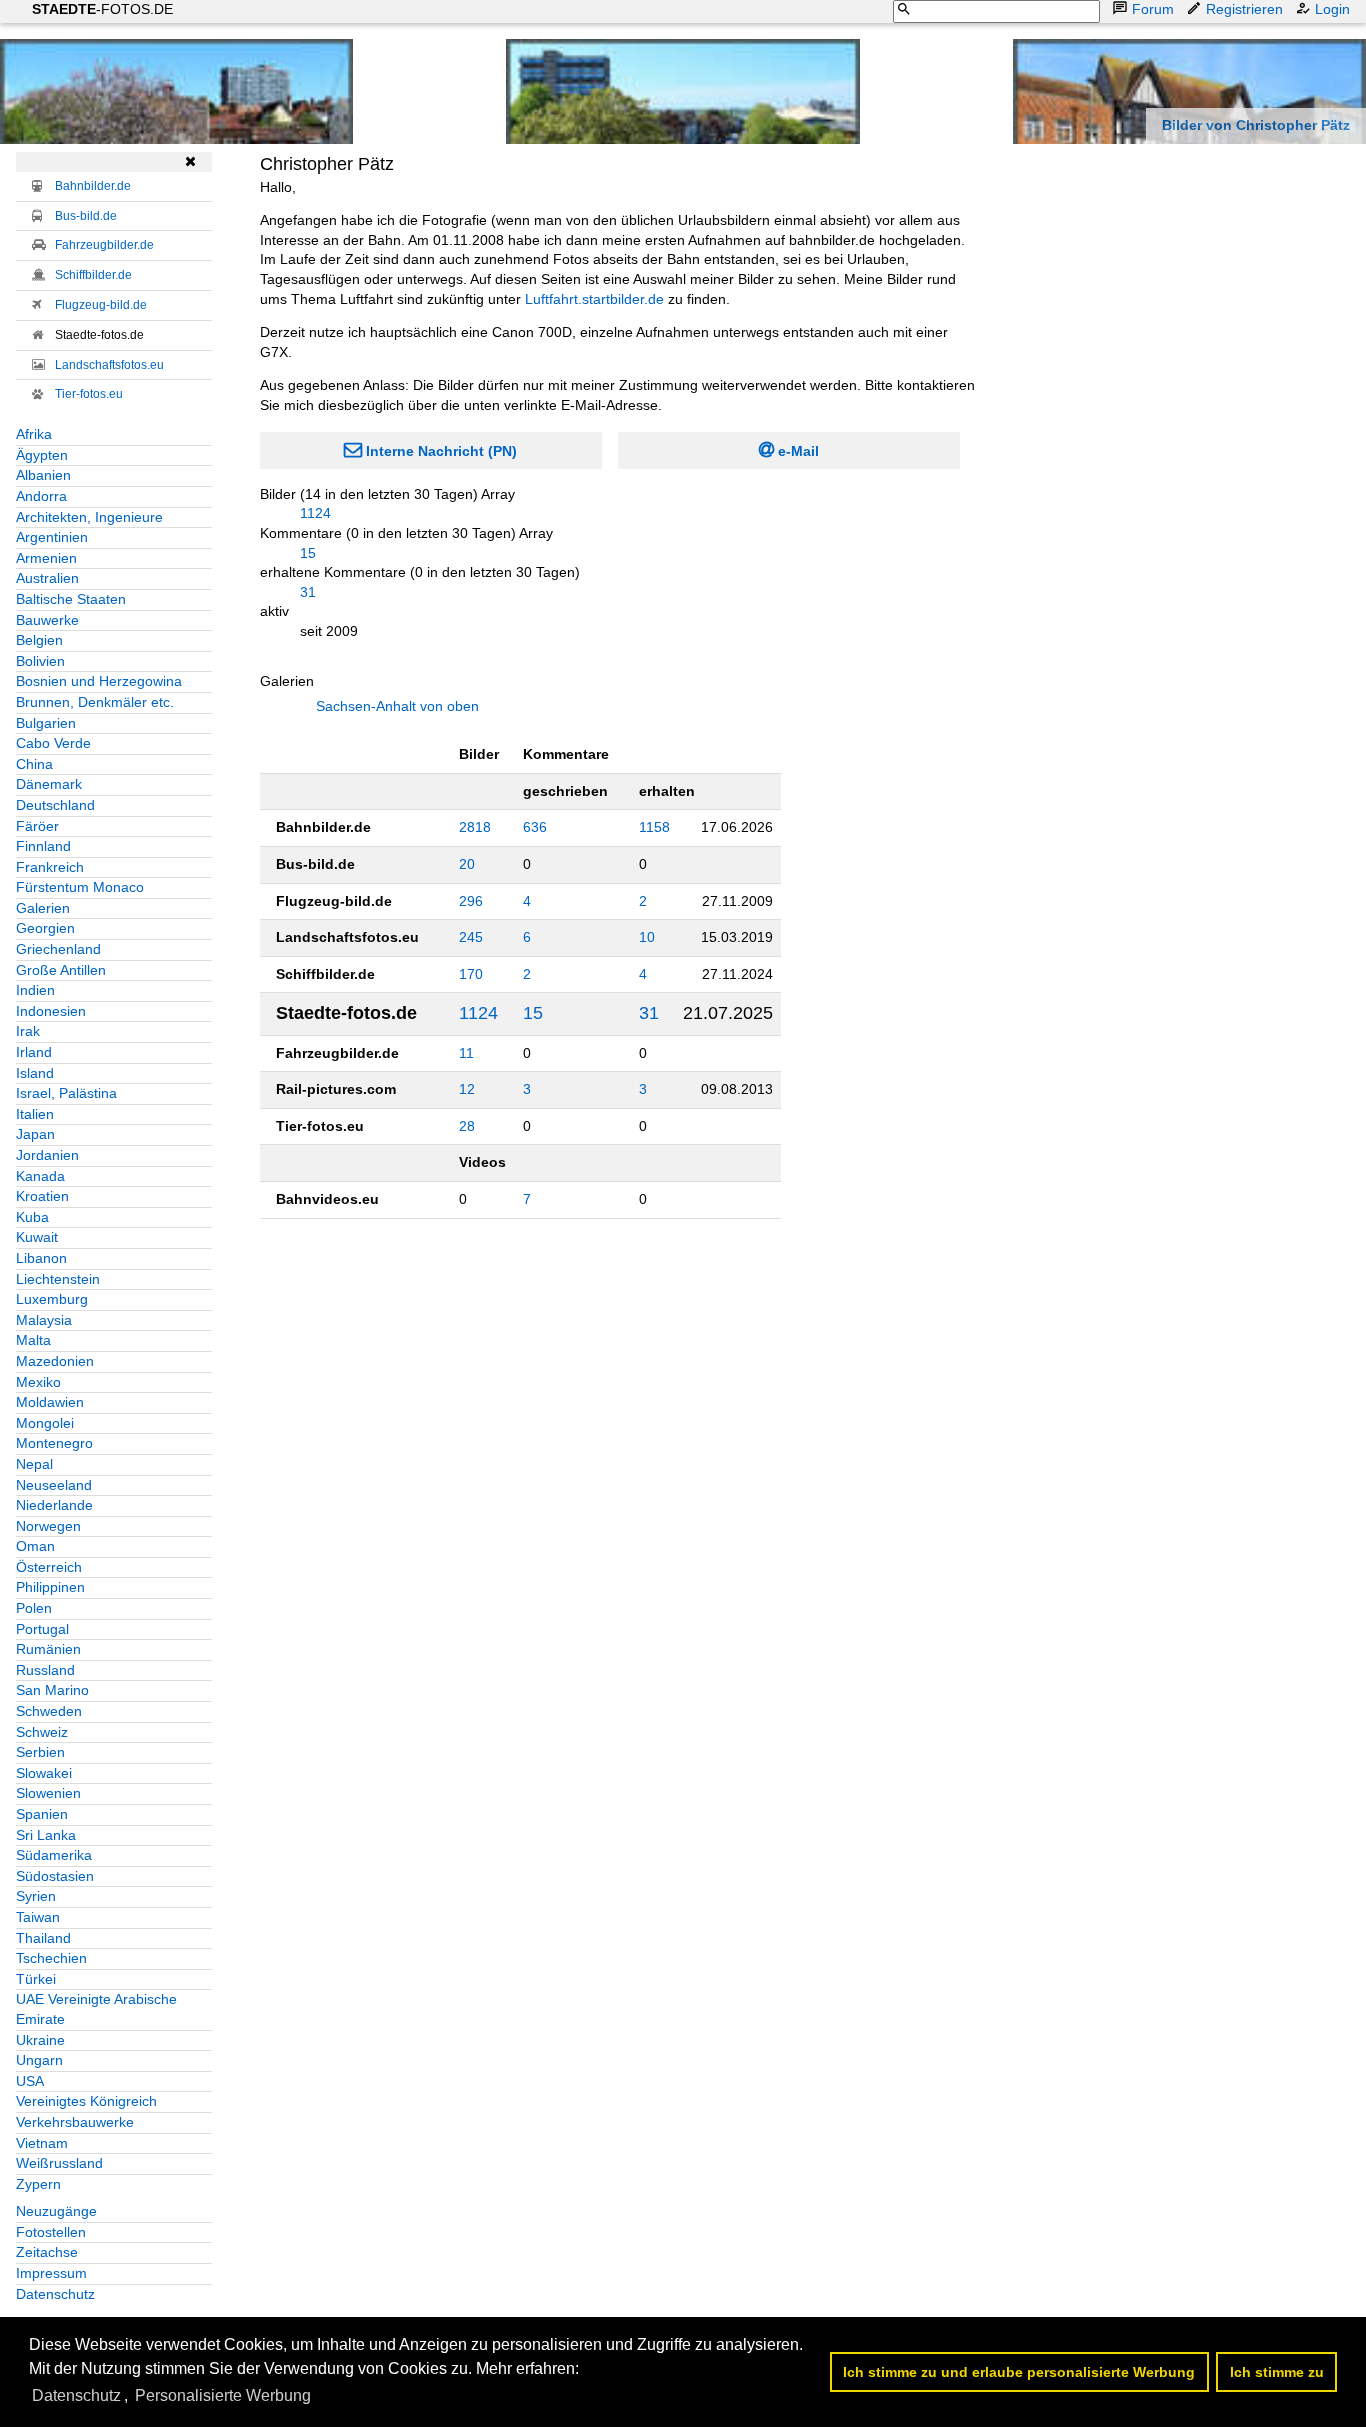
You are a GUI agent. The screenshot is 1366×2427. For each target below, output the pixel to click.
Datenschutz (55, 2294)
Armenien (46, 558)
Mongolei (45, 1423)
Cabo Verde (53, 743)
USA (30, 2081)
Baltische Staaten (71, 599)
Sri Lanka (46, 1835)
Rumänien (48, 1649)
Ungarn (39, 2060)
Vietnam (42, 2143)
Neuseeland (54, 1485)
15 (308, 553)
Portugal (42, 1629)
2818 (475, 827)
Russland (45, 1670)
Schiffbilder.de (93, 275)
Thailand (43, 1938)
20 (467, 864)
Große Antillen (61, 970)
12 (467, 1089)
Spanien (42, 1814)
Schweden (49, 1711)
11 (466, 1053)
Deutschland (55, 805)
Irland (34, 1052)
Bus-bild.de (86, 216)
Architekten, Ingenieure (89, 517)
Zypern (38, 2184)
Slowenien (48, 1793)
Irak (28, 1031)
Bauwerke (47, 620)
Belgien (39, 640)
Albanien (43, 475)
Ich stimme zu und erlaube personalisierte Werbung (1019, 2372)
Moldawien (50, 1402)
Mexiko (38, 1382)
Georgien (45, 928)
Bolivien (40, 661)
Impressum (51, 2273)
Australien (47, 578)
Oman (35, 1546)
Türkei (36, 1979)
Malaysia (44, 1320)
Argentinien (52, 537)
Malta (33, 1340)
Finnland (43, 846)
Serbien (40, 1752)
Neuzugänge (56, 2211)
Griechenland (58, 949)
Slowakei (44, 1773)
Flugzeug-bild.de (101, 305)
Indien (35, 990)
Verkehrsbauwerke (75, 2122)
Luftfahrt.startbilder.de (594, 299)
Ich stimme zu (1277, 2372)
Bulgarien (46, 723)
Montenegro (54, 1443)
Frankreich (50, 867)
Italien (35, 1114)
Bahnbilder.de (93, 186)
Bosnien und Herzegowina (99, 681)
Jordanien (47, 1155)
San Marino (52, 1690)
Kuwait (37, 1237)
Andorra (41, 496)
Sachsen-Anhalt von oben (397, 706)
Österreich (49, 1567)
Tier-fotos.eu (89, 394)
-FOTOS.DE (102, 9)
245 (471, 937)
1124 (315, 513)
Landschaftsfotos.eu (109, 365)
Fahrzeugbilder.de (104, 245)
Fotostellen (51, 2232)
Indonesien (51, 1011)
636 (535, 827)
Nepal (34, 1464)
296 (471, 901)
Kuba (32, 1217)
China (34, 764)
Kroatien (42, 1196)
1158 (654, 827)
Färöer (37, 826)
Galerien (43, 908)
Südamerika (54, 1855)
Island (35, 1073)
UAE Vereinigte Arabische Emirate (96, 2009)
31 (308, 592)
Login (1332, 9)
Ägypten (42, 455)
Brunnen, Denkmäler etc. (95, 702)
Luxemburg (52, 1299)
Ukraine (40, 2040)
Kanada (40, 1176)
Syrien (36, 1896)
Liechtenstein (58, 1279)
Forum (1153, 9)
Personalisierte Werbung (223, 2395)
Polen (34, 1608)
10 (647, 937)
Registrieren (1244, 9)
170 (471, 974)
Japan (35, 1134)
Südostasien (55, 1876)
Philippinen (50, 1587)
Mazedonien (55, 1361)
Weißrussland (59, 2163)
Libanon (41, 1258)
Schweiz (42, 1732)
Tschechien (51, 1958)
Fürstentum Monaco (80, 887)
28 (467, 1126)
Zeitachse (47, 2252)
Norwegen (48, 1526)
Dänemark (49, 784)
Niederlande (54, 1505)
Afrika (34, 434)
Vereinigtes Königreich (86, 2101)
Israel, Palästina (66, 1093)
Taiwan (38, 1917)
